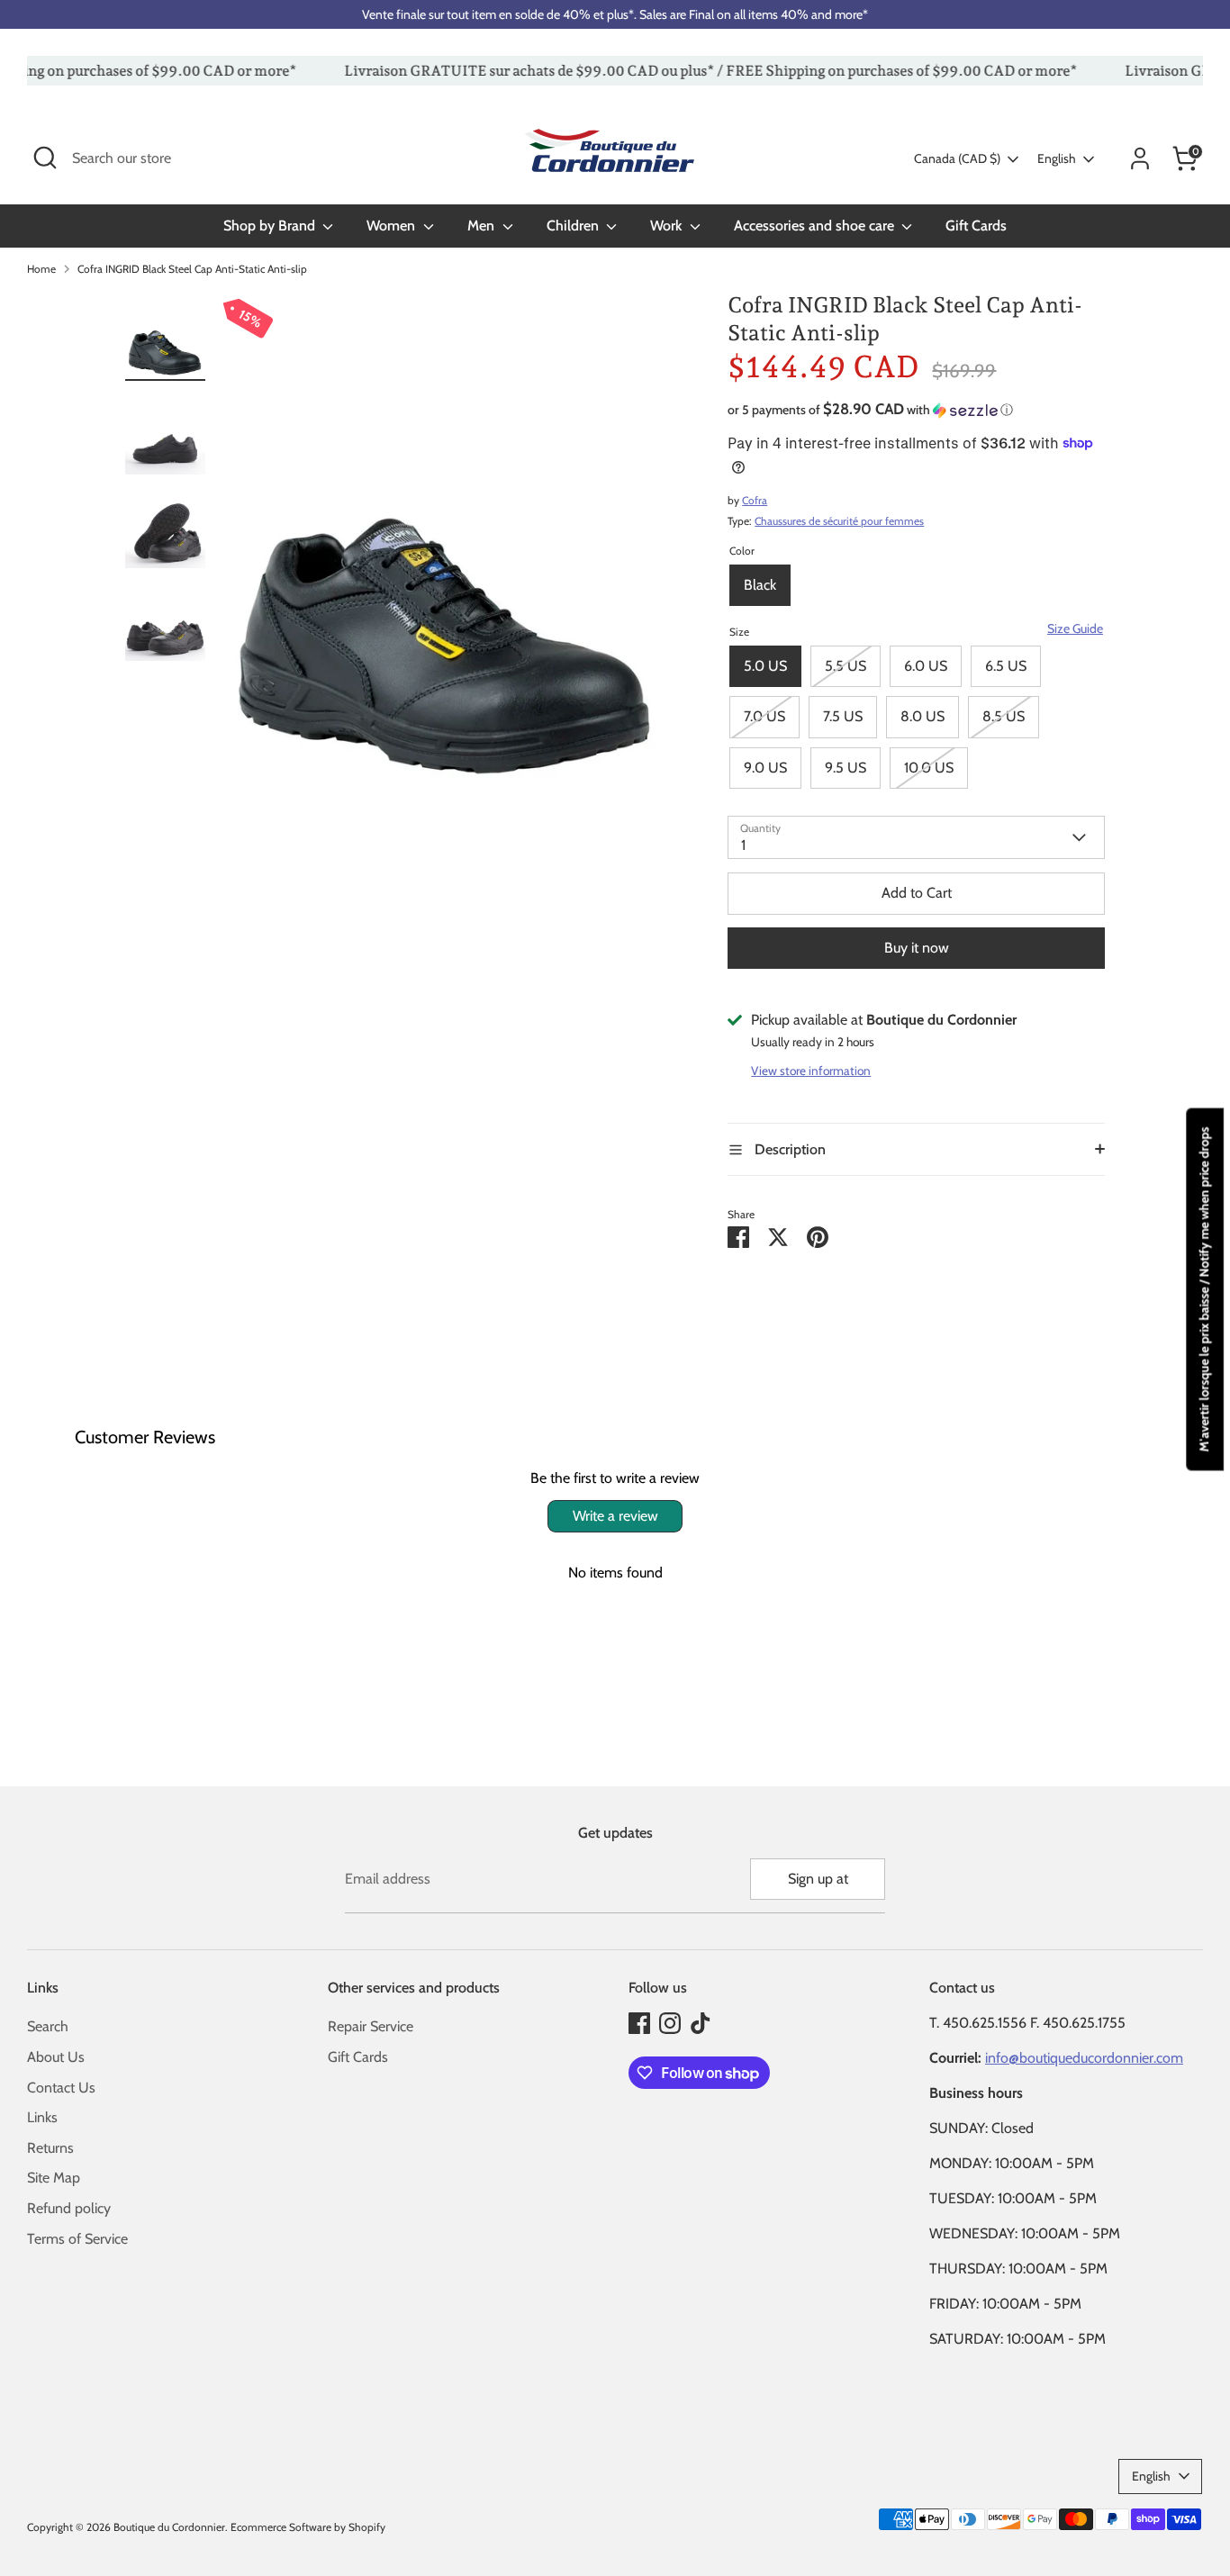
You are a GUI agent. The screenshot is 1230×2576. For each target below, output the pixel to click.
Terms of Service (77, 2239)
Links (42, 2117)
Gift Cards (976, 226)
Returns (50, 2148)
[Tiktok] (701, 2023)
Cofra (755, 500)
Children (574, 226)
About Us (56, 2057)
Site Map (54, 2178)
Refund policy (69, 2208)
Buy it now (917, 948)
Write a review (615, 1516)
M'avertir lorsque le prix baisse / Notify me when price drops (1204, 1289)
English (1057, 158)
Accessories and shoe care (816, 226)
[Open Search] (45, 158)
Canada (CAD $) (957, 158)
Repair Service (371, 2026)
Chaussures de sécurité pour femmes (839, 521)
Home (41, 269)
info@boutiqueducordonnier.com (1084, 2058)
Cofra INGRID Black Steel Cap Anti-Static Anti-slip (192, 269)
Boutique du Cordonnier (169, 2527)
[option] (447, 556)
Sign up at (818, 1879)
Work (668, 226)
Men (483, 226)
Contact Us (61, 2088)
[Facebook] (639, 2023)
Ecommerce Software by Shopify (308, 2527)
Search (48, 2026)
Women (393, 226)
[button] (916, 410)
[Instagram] (670, 2023)
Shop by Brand (271, 226)
